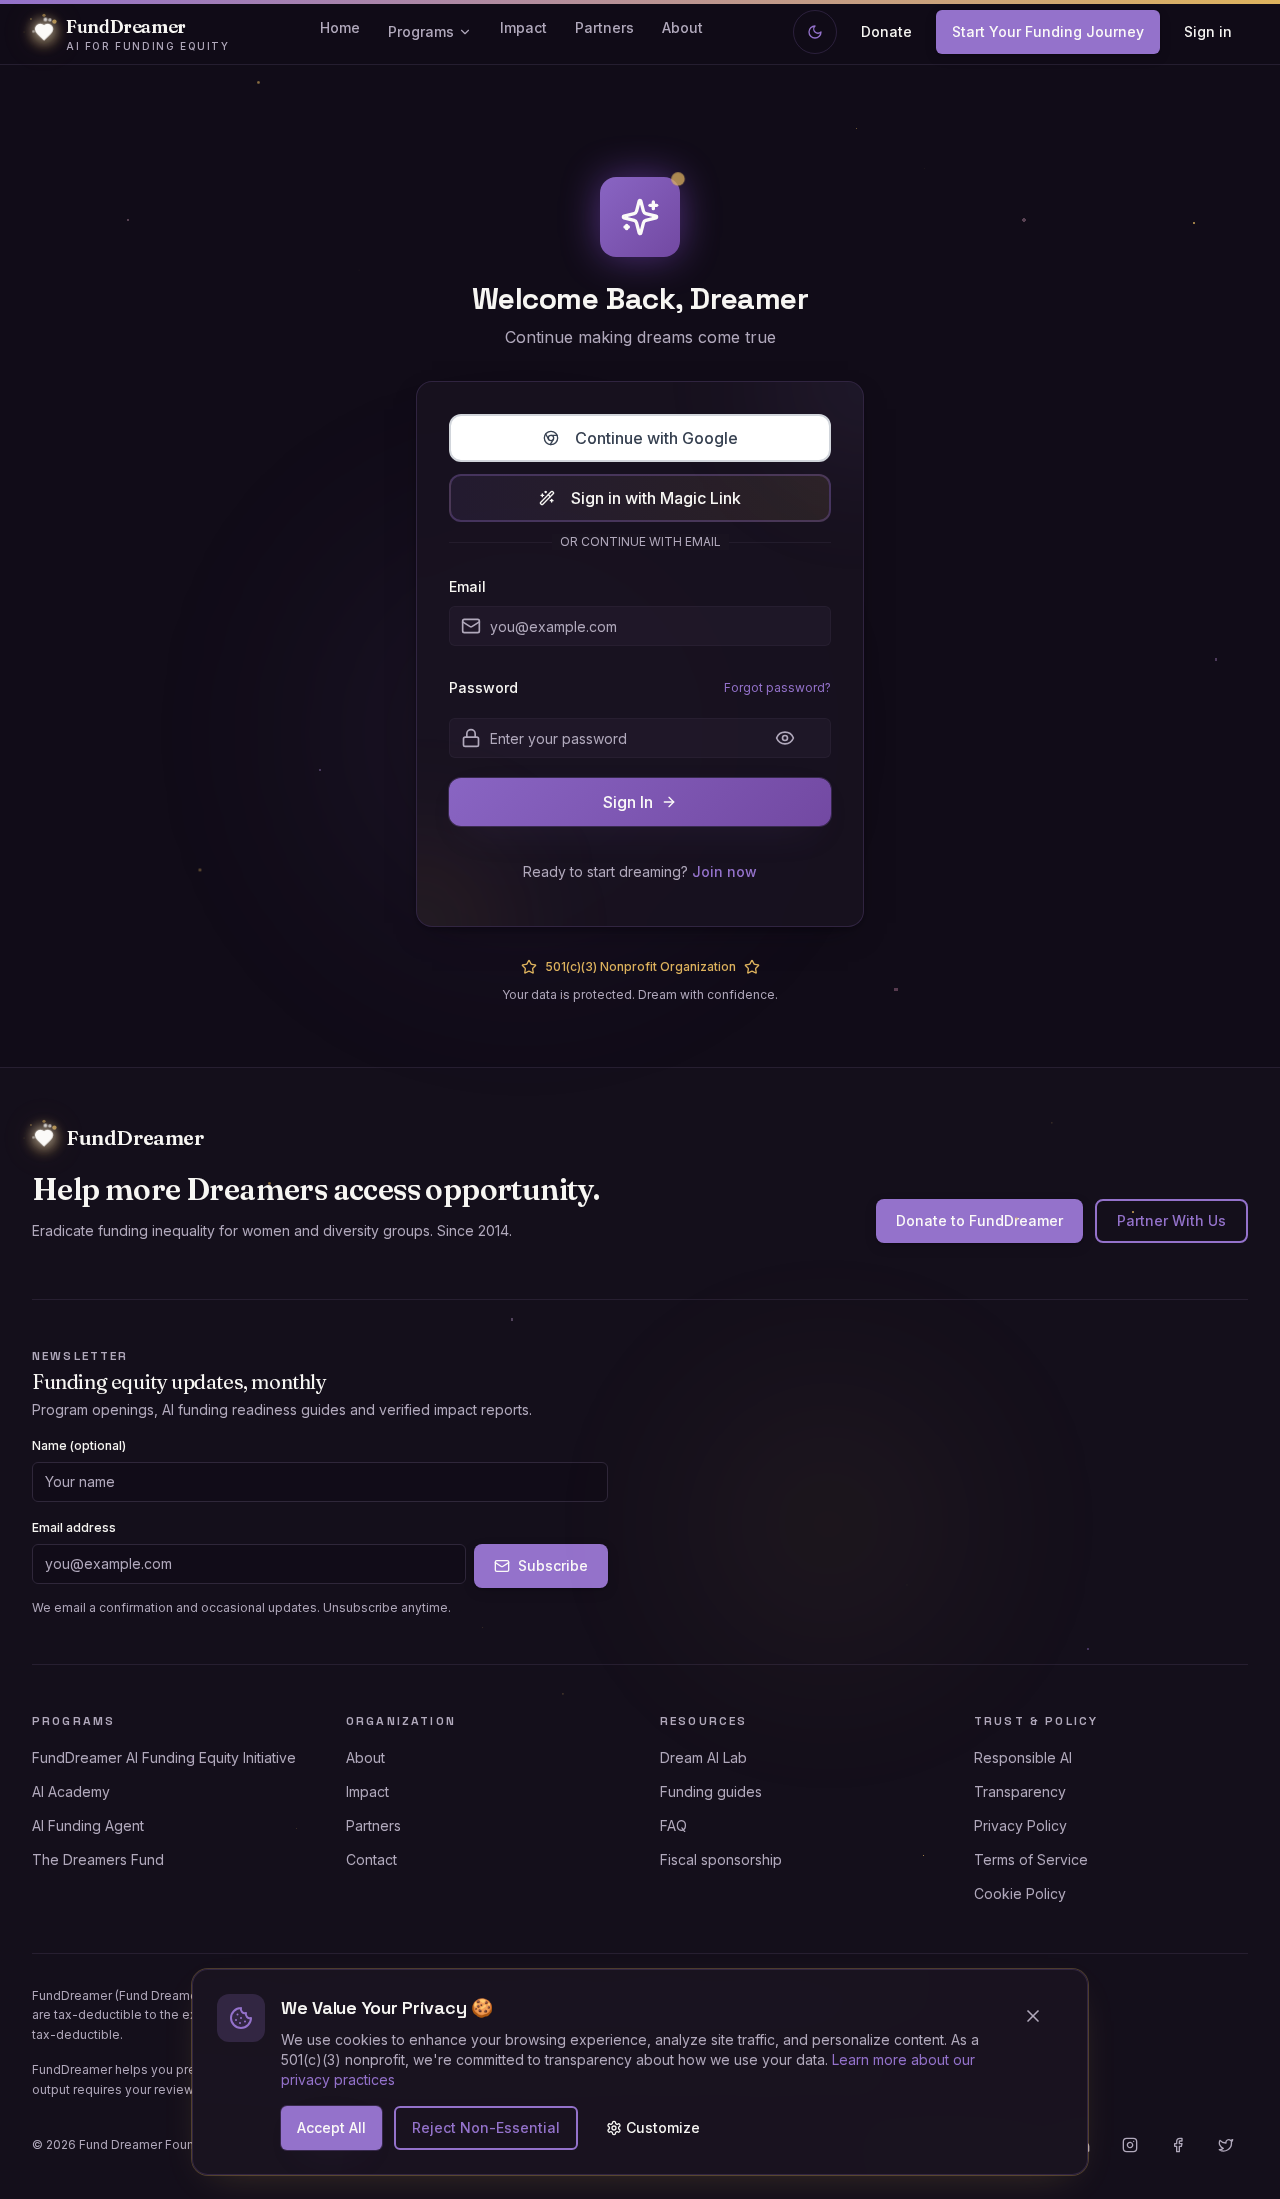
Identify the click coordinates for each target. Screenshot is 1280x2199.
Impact (523, 27)
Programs (421, 31)
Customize (663, 2127)
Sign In (628, 802)
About (682, 27)
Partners (604, 27)
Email (467, 586)
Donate (886, 31)
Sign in (1208, 31)
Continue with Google (656, 438)
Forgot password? (777, 687)
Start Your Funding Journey (1048, 31)
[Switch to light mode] (815, 32)
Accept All (331, 2127)
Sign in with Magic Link (656, 498)
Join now (724, 871)
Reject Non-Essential (486, 2127)
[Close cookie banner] (1041, 2016)
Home (340, 27)
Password (483, 688)
